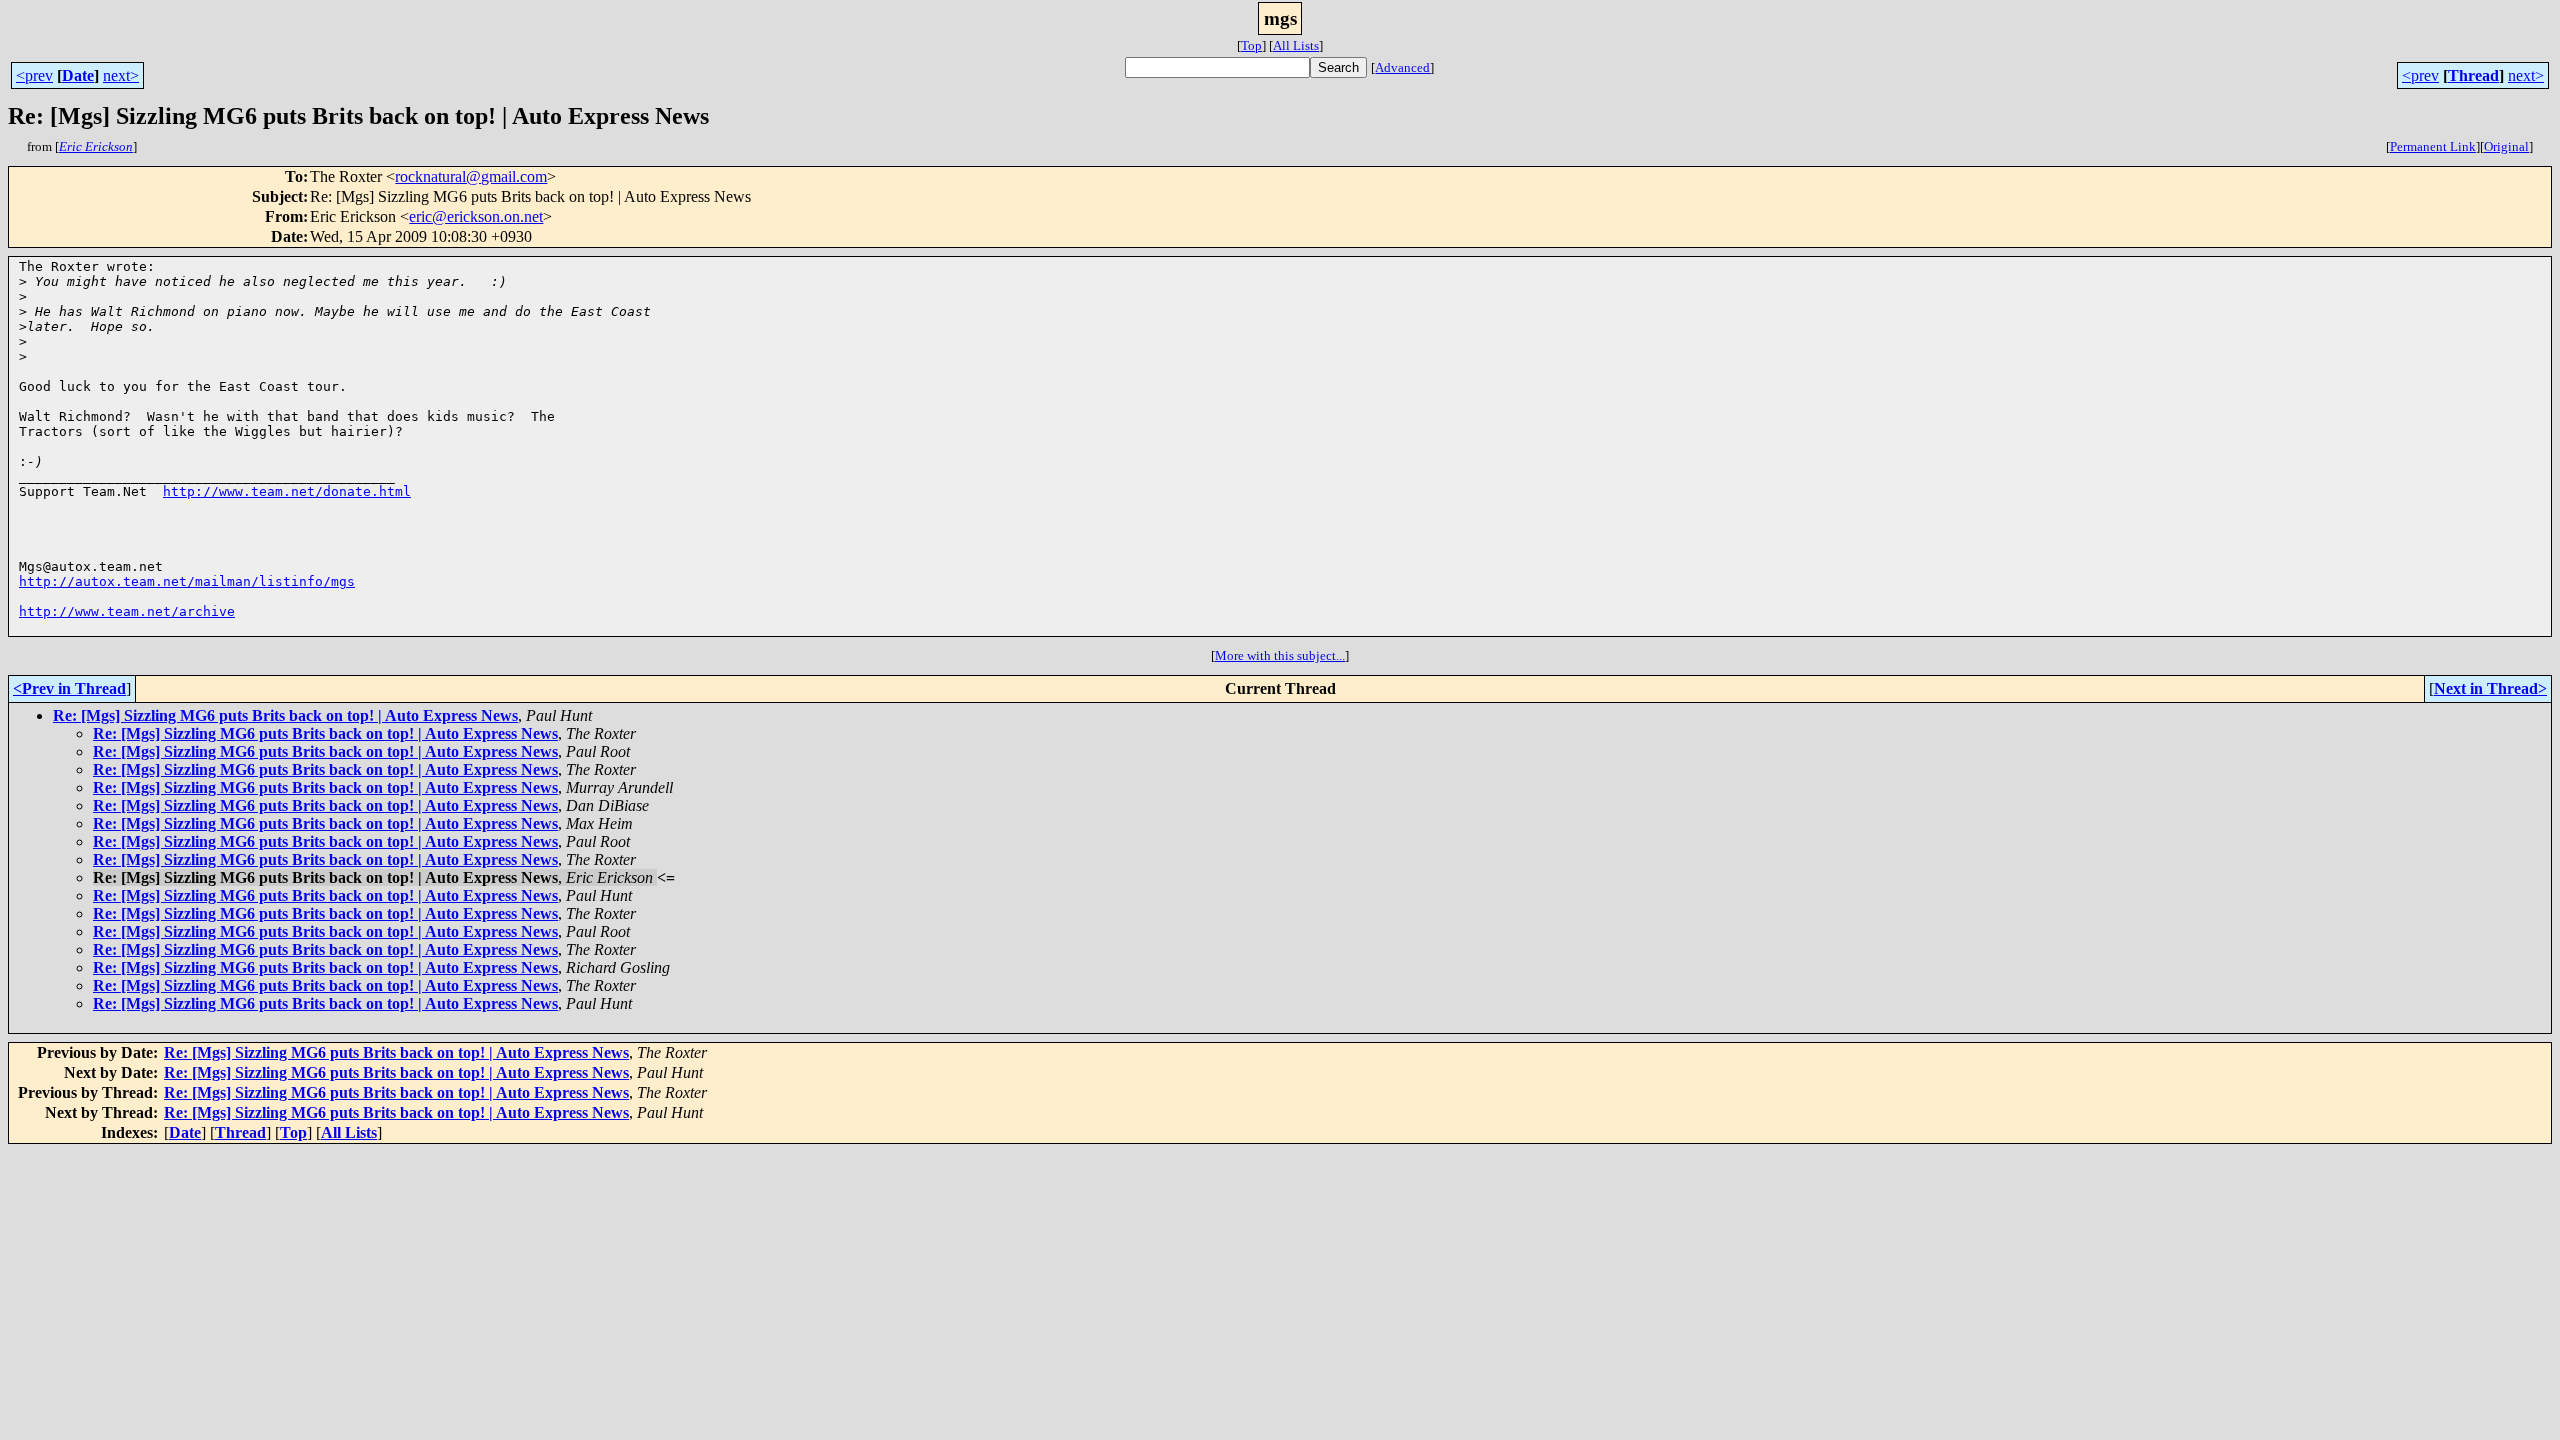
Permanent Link (2433, 146)
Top (1251, 45)
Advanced (1402, 67)
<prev (34, 75)
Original (2506, 146)
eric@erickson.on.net (476, 216)
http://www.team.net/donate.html (287, 491)
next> (121, 75)
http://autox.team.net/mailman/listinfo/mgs (187, 581)
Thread (2473, 75)
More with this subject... (1280, 655)
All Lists (1296, 45)
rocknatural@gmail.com (471, 176)
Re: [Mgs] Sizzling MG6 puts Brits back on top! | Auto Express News (285, 715)
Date (78, 75)
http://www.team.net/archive (127, 611)
